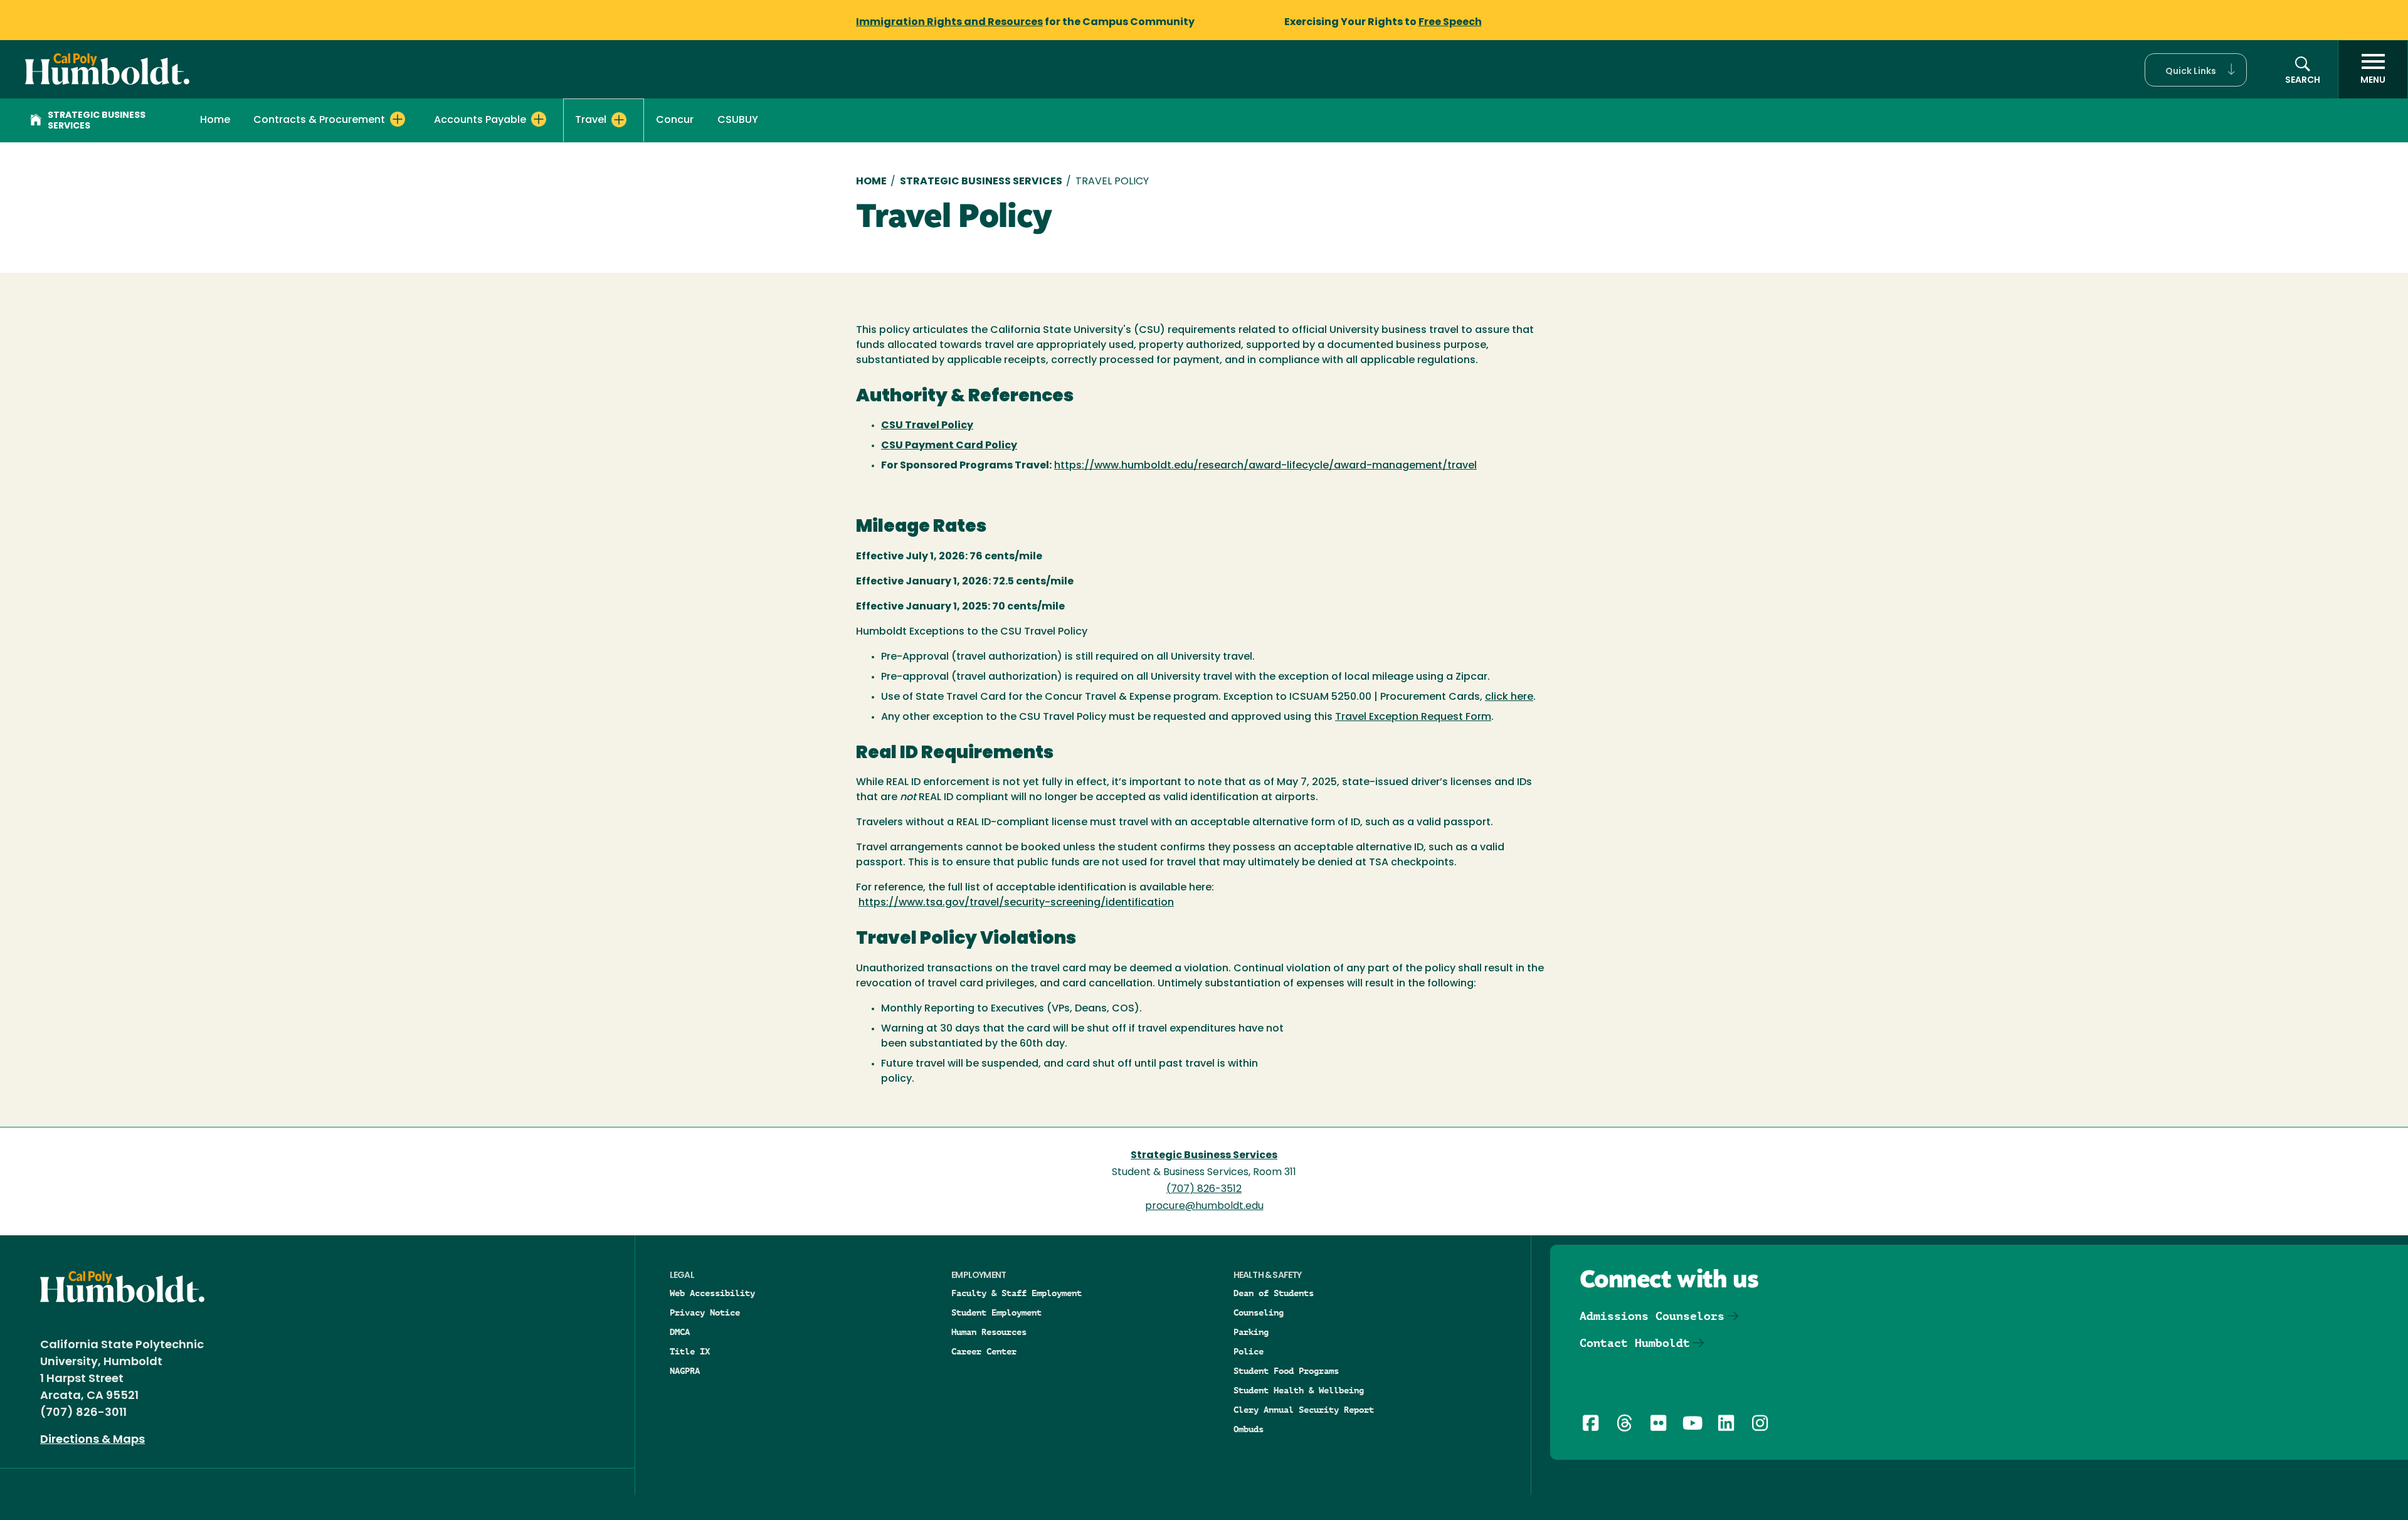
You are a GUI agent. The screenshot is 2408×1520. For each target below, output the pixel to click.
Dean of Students (1274, 1293)
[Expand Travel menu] (619, 120)
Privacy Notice (705, 1312)
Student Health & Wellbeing (1299, 1390)
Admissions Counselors (1652, 1316)
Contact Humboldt (1635, 1343)
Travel (591, 120)
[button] (2196, 70)
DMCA (680, 1332)
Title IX (690, 1351)
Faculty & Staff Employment (1017, 1293)
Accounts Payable (480, 120)
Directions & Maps (92, 1440)
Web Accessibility (712, 1293)
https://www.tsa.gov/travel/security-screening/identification (1016, 903)
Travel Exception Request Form (1413, 717)
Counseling (1259, 1312)
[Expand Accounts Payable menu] (539, 119)
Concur (675, 120)
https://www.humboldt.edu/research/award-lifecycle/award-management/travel (1265, 466)
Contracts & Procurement (319, 120)
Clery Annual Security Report (1304, 1410)
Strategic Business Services (97, 121)
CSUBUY (738, 120)
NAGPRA (685, 1371)
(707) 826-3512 (1204, 1190)
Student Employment (996, 1312)
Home (215, 120)
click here (1509, 697)
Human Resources (989, 1332)
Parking (1251, 1332)
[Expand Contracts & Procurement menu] (398, 119)
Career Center (984, 1351)
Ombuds (1249, 1429)
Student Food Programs (1286, 1371)
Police (1249, 1351)
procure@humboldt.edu (1204, 1206)
